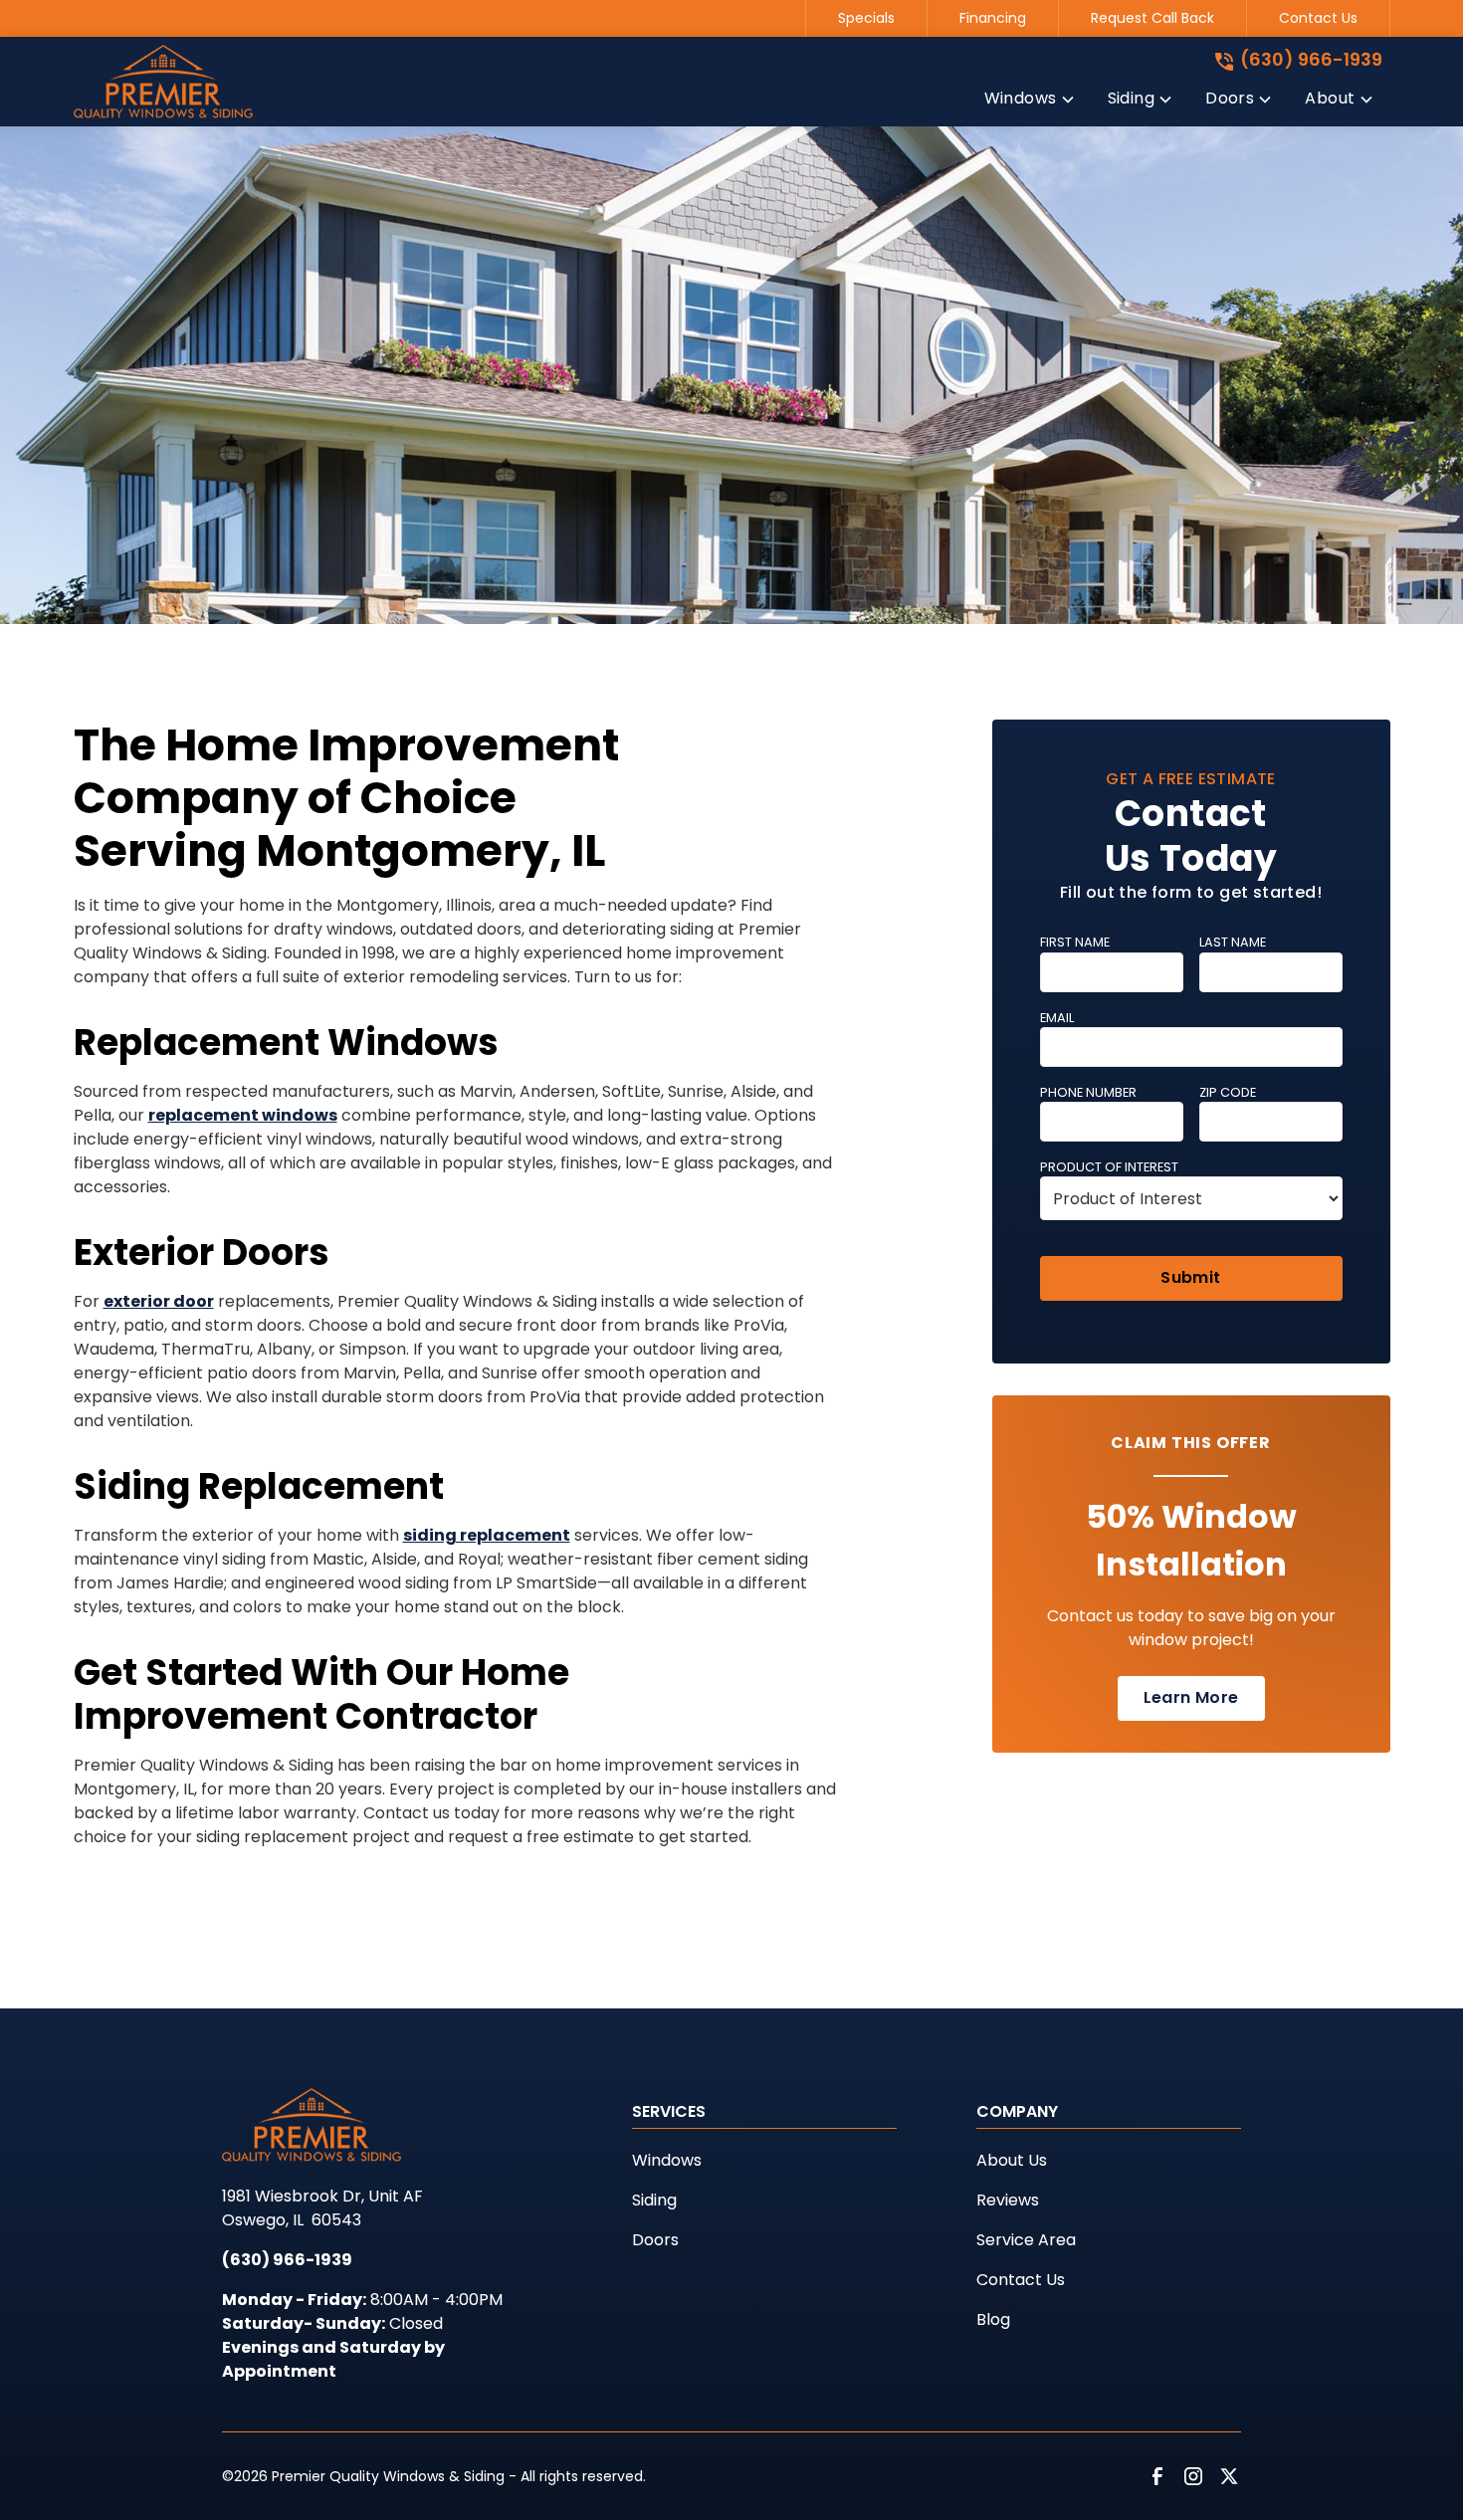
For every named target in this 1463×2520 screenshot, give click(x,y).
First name (1075, 942)
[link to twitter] (1229, 2476)
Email (1057, 1018)
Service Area (1026, 2240)
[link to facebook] (1157, 2476)
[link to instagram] (1193, 2476)
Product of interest (1109, 1167)
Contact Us (1318, 18)
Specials (866, 18)
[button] (1030, 103)
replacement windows (243, 1115)
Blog (993, 2319)
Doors (655, 2240)
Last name (1233, 942)
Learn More (1191, 1697)
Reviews (1008, 2200)
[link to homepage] (163, 82)
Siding (654, 2200)
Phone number (1088, 1092)
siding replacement (487, 1535)
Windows (667, 2160)
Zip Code (1228, 1092)
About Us (1012, 2160)
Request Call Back (1152, 18)
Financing (993, 18)
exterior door (159, 1301)
